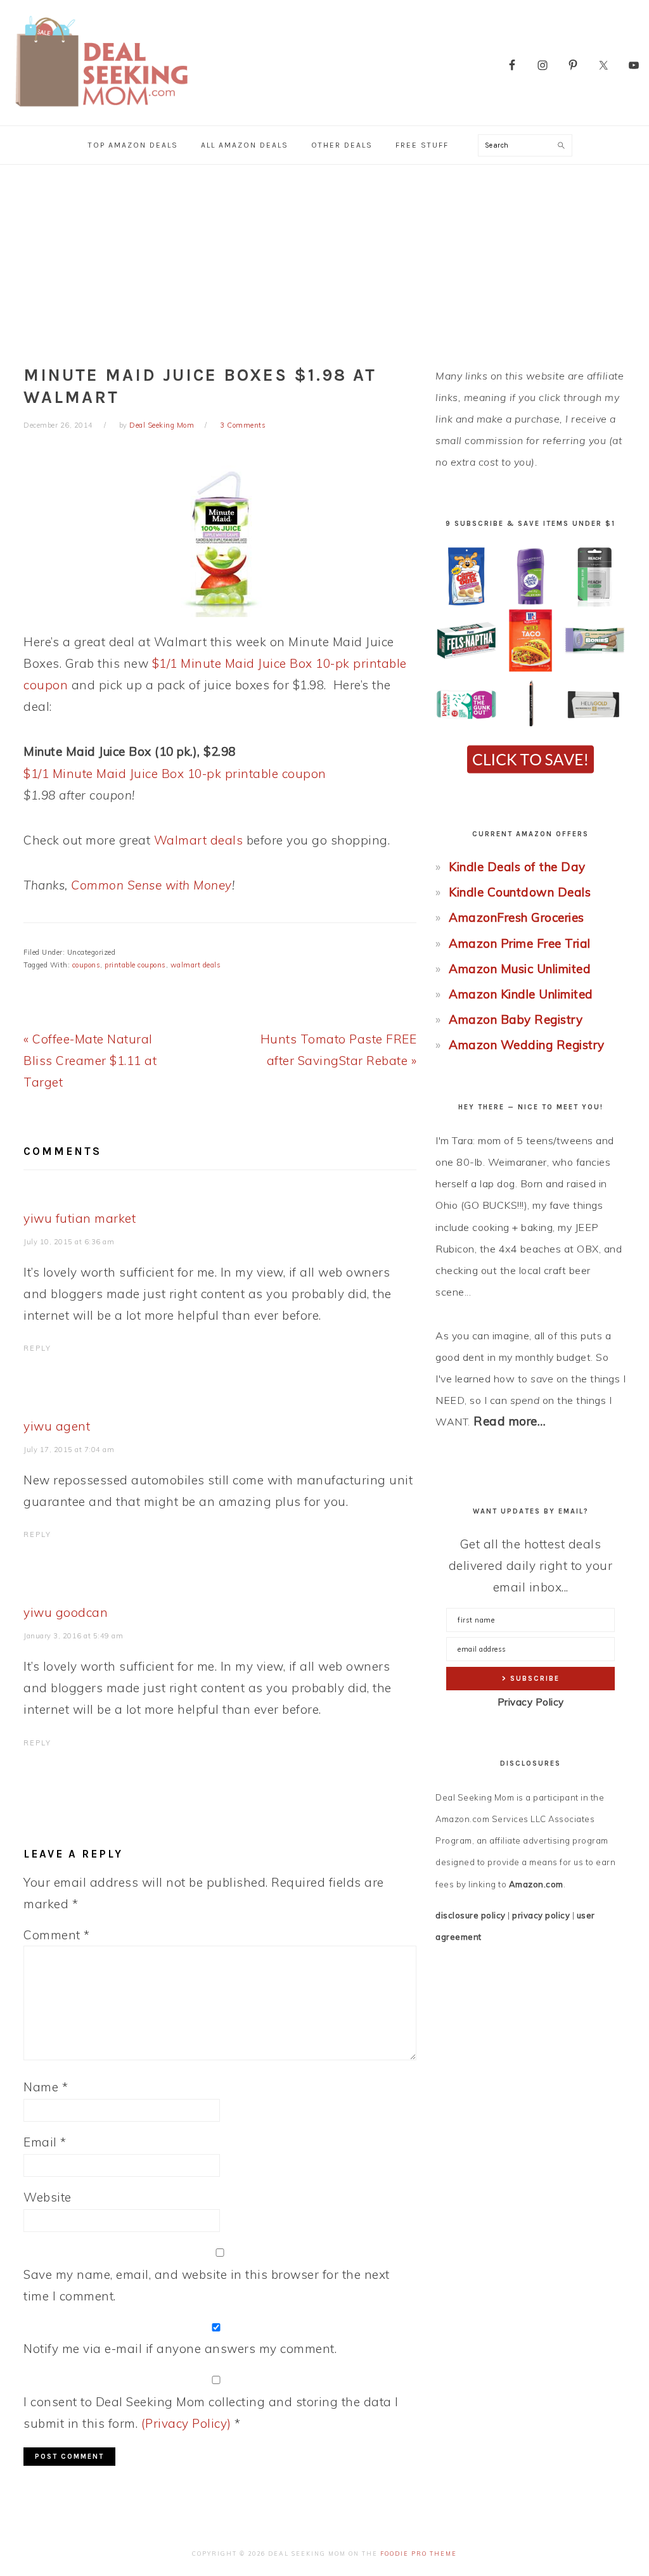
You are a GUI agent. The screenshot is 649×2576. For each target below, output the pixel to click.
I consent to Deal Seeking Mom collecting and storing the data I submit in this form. (211, 2413)
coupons (87, 965)
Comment (57, 1935)
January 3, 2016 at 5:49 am (73, 1636)
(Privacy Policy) (186, 2423)
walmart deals (196, 965)
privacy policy (541, 1915)
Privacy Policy (531, 1702)
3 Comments (243, 425)
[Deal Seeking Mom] (101, 111)
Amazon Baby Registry (516, 1019)
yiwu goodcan (66, 1612)
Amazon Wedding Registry (527, 1045)
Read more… (510, 1421)
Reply (37, 1348)
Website (48, 2197)
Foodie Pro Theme (419, 2554)
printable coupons (135, 965)
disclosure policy (471, 1915)
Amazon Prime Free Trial (520, 943)
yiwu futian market (80, 1218)
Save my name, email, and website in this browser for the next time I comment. (207, 2285)
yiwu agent (57, 1426)
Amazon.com (536, 1884)
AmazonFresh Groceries (517, 917)
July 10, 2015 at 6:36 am (69, 1242)
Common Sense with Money (151, 885)
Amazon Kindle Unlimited (521, 994)
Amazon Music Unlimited (520, 969)
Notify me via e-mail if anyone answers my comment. (180, 2349)
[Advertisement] (324, 260)
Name (46, 2087)
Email (45, 2142)
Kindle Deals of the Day (517, 867)
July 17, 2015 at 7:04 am (69, 1450)
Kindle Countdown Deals (520, 892)
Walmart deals (199, 840)
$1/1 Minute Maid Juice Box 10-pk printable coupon (175, 774)
